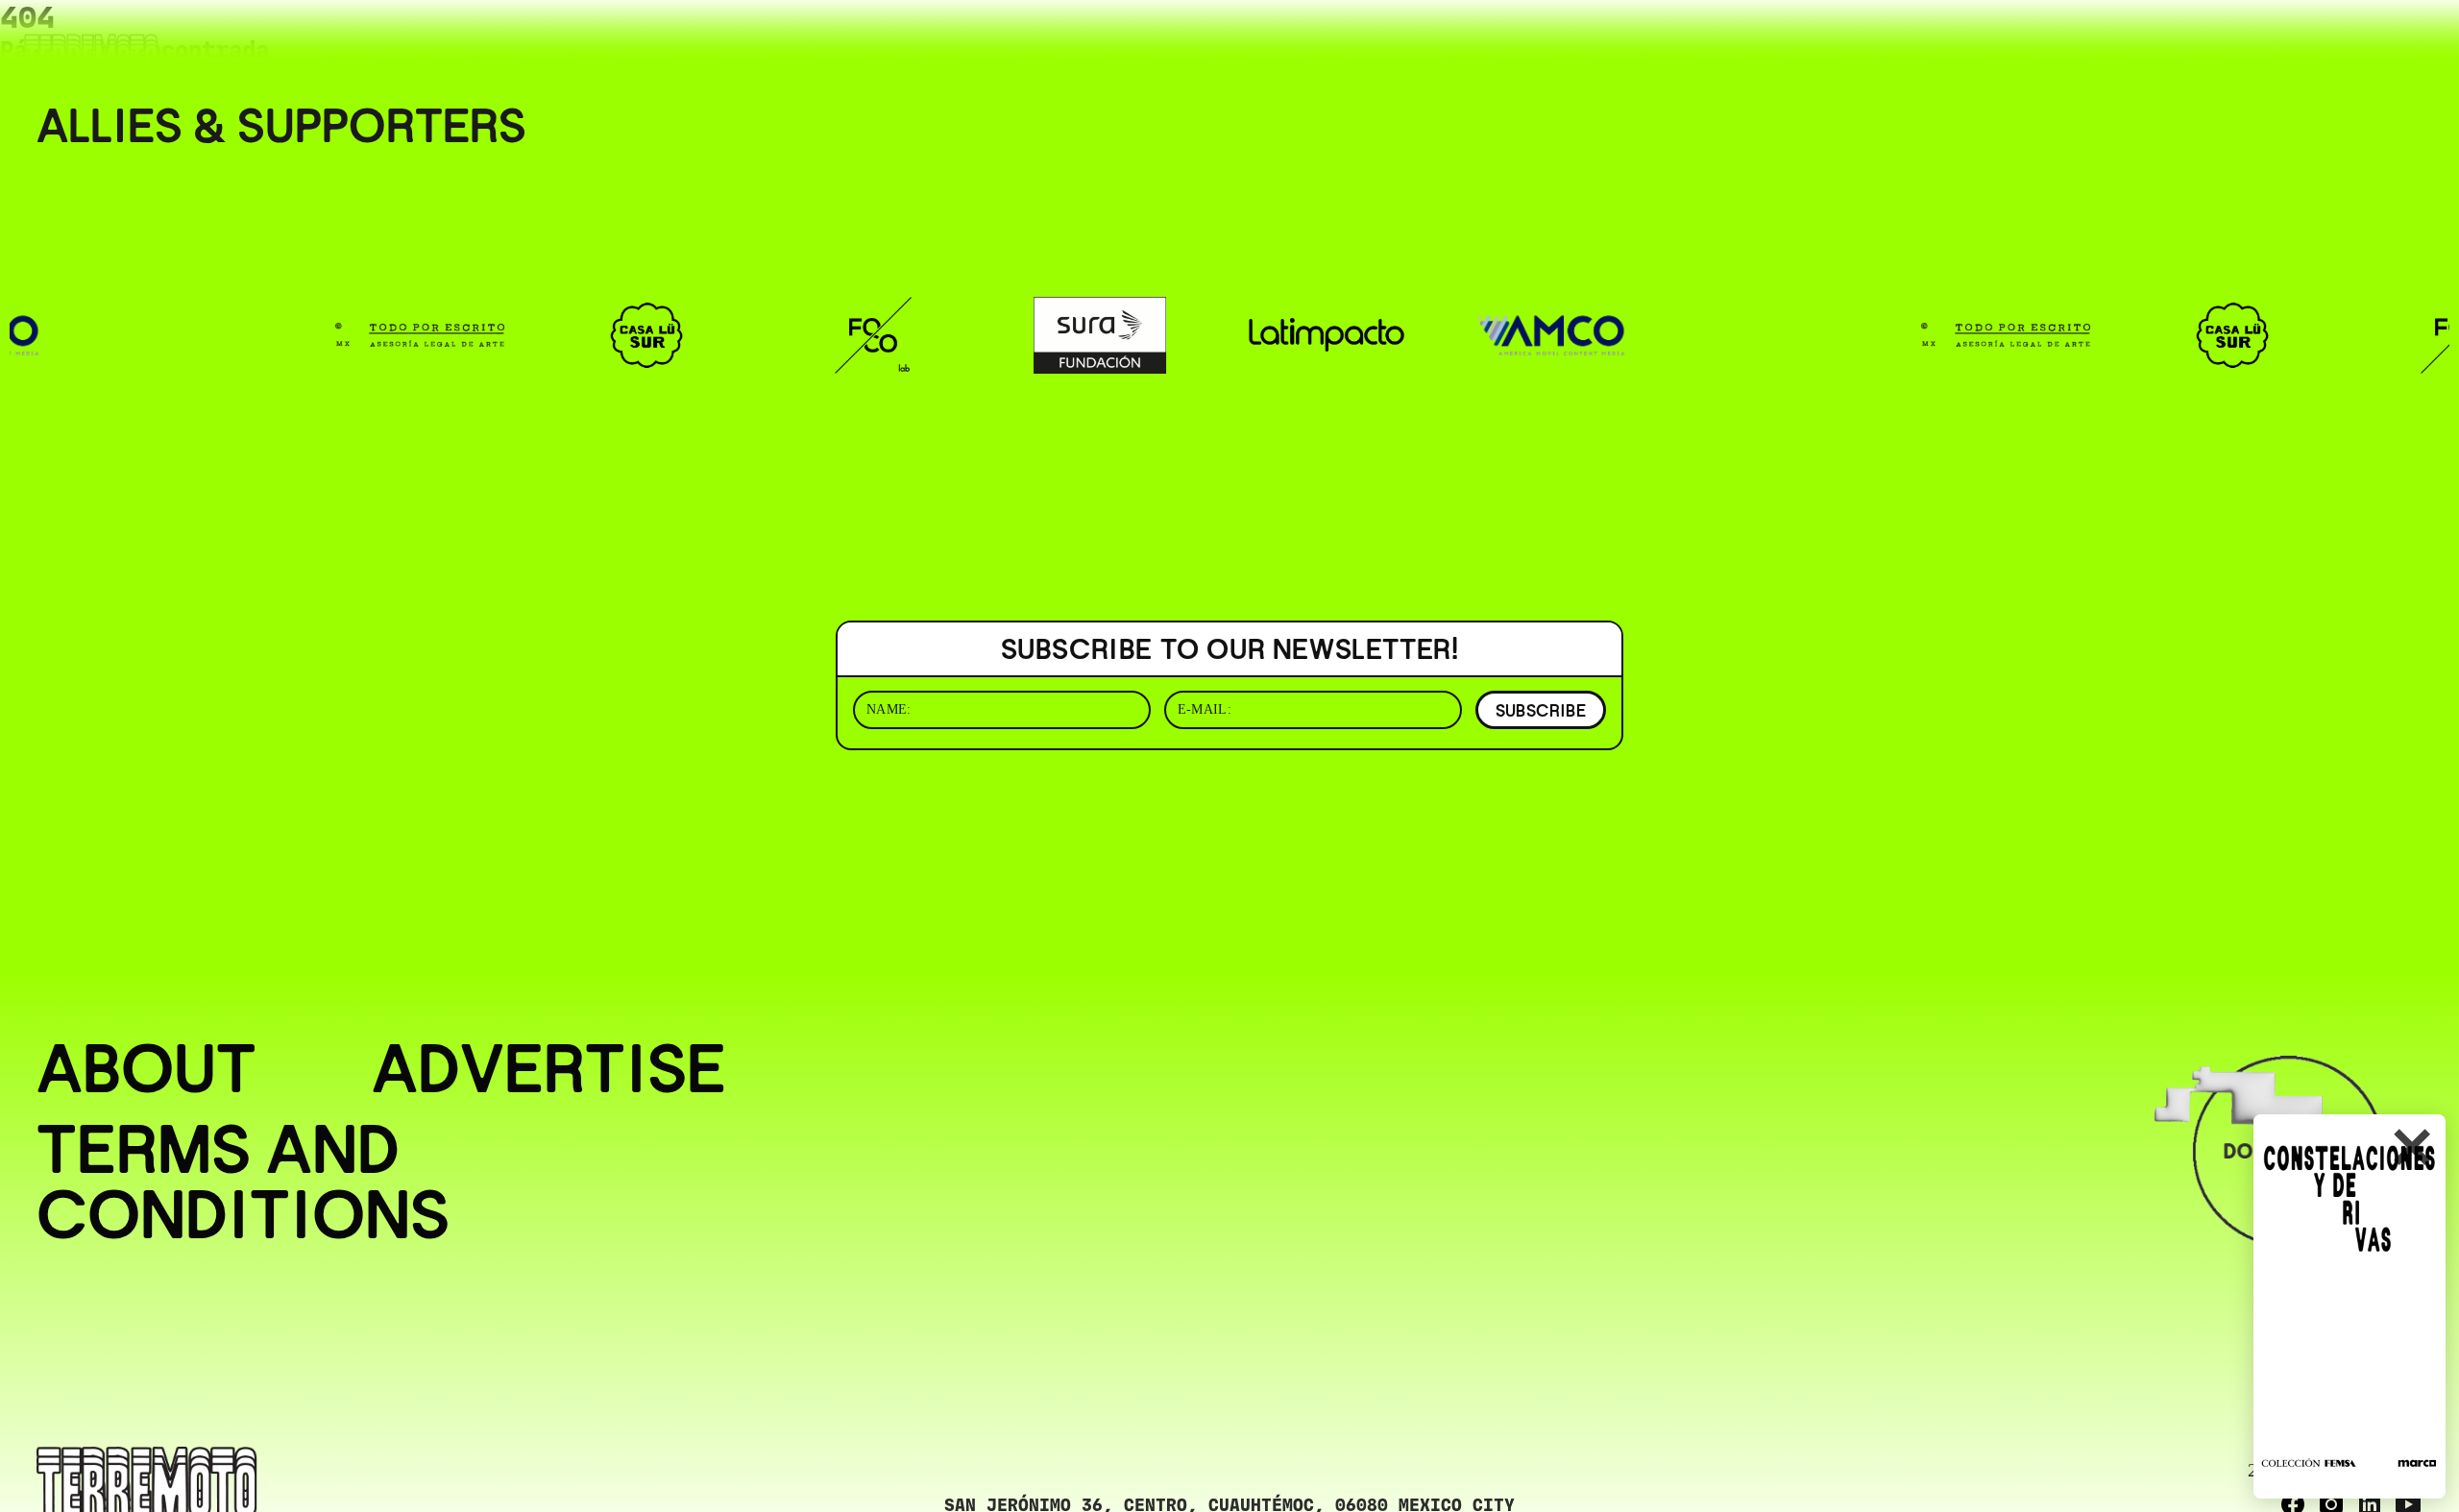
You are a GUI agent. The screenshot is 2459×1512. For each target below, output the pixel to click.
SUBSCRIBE (1541, 710)
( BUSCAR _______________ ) (2161, 42)
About (146, 1068)
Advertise (549, 1068)
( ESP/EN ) (2367, 42)
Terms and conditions (243, 1182)
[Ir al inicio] (91, 54)
